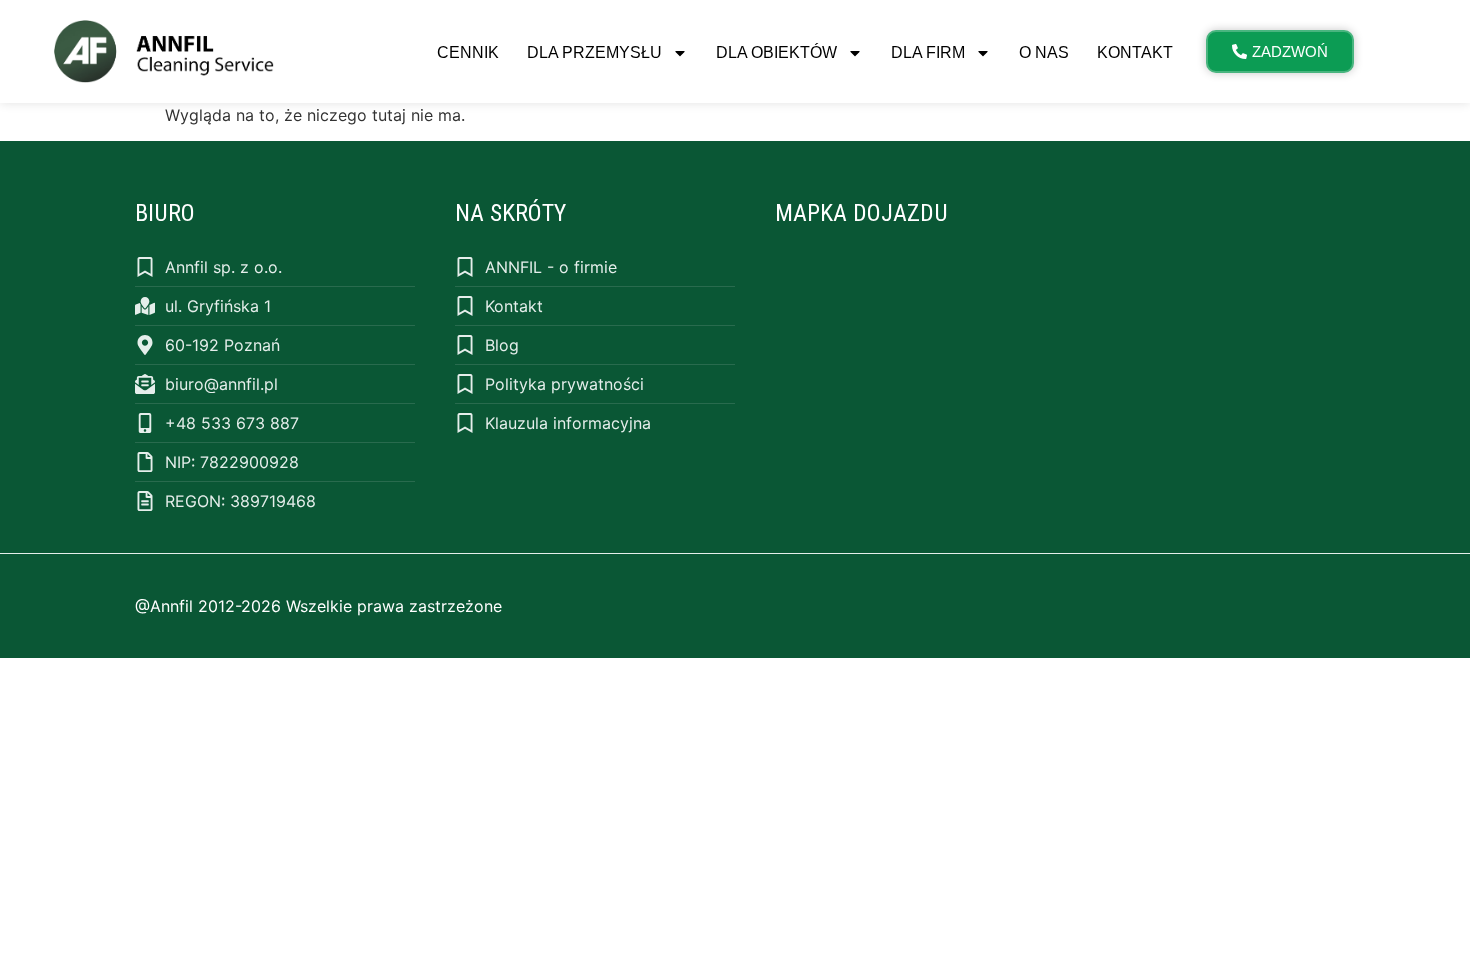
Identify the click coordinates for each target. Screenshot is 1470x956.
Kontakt (1135, 52)
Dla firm (928, 52)
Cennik (468, 52)
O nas (1044, 52)
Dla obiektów (776, 52)
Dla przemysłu (594, 52)
